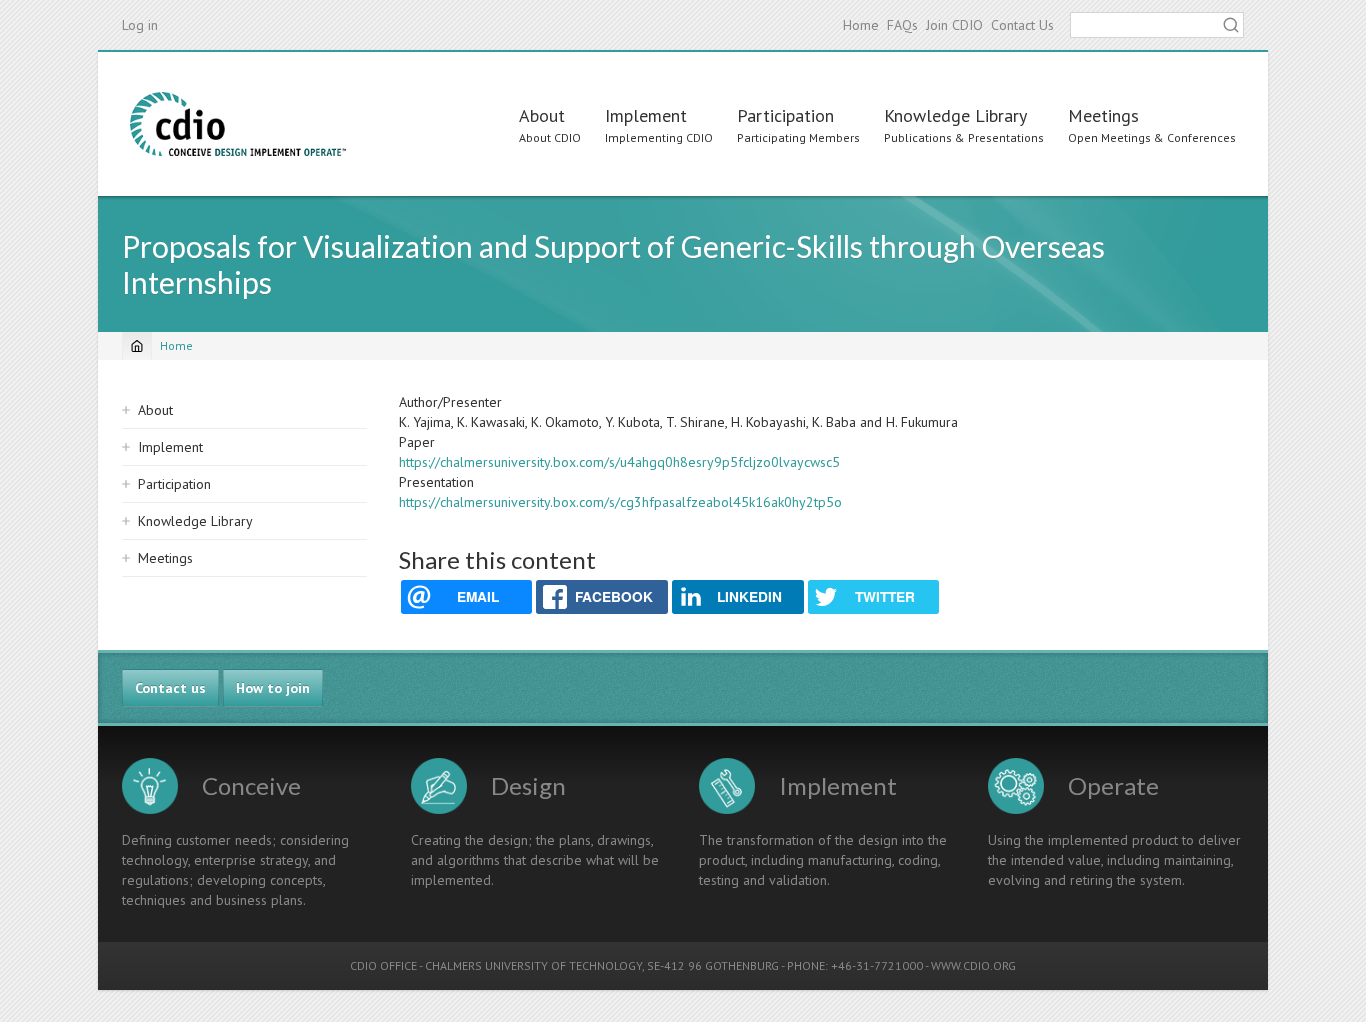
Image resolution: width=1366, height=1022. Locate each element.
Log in (140, 25)
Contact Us (1022, 25)
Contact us (170, 688)
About (542, 115)
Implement (646, 115)
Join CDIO (954, 25)
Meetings (1103, 115)
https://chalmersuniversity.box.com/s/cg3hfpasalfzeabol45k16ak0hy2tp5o (620, 502)
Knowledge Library (955, 115)
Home (861, 25)
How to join (273, 688)
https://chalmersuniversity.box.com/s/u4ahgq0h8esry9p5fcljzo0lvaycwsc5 (619, 462)
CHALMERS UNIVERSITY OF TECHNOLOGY (533, 965)
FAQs (902, 25)
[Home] (238, 124)
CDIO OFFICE (383, 965)
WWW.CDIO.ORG (973, 965)
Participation (785, 115)
